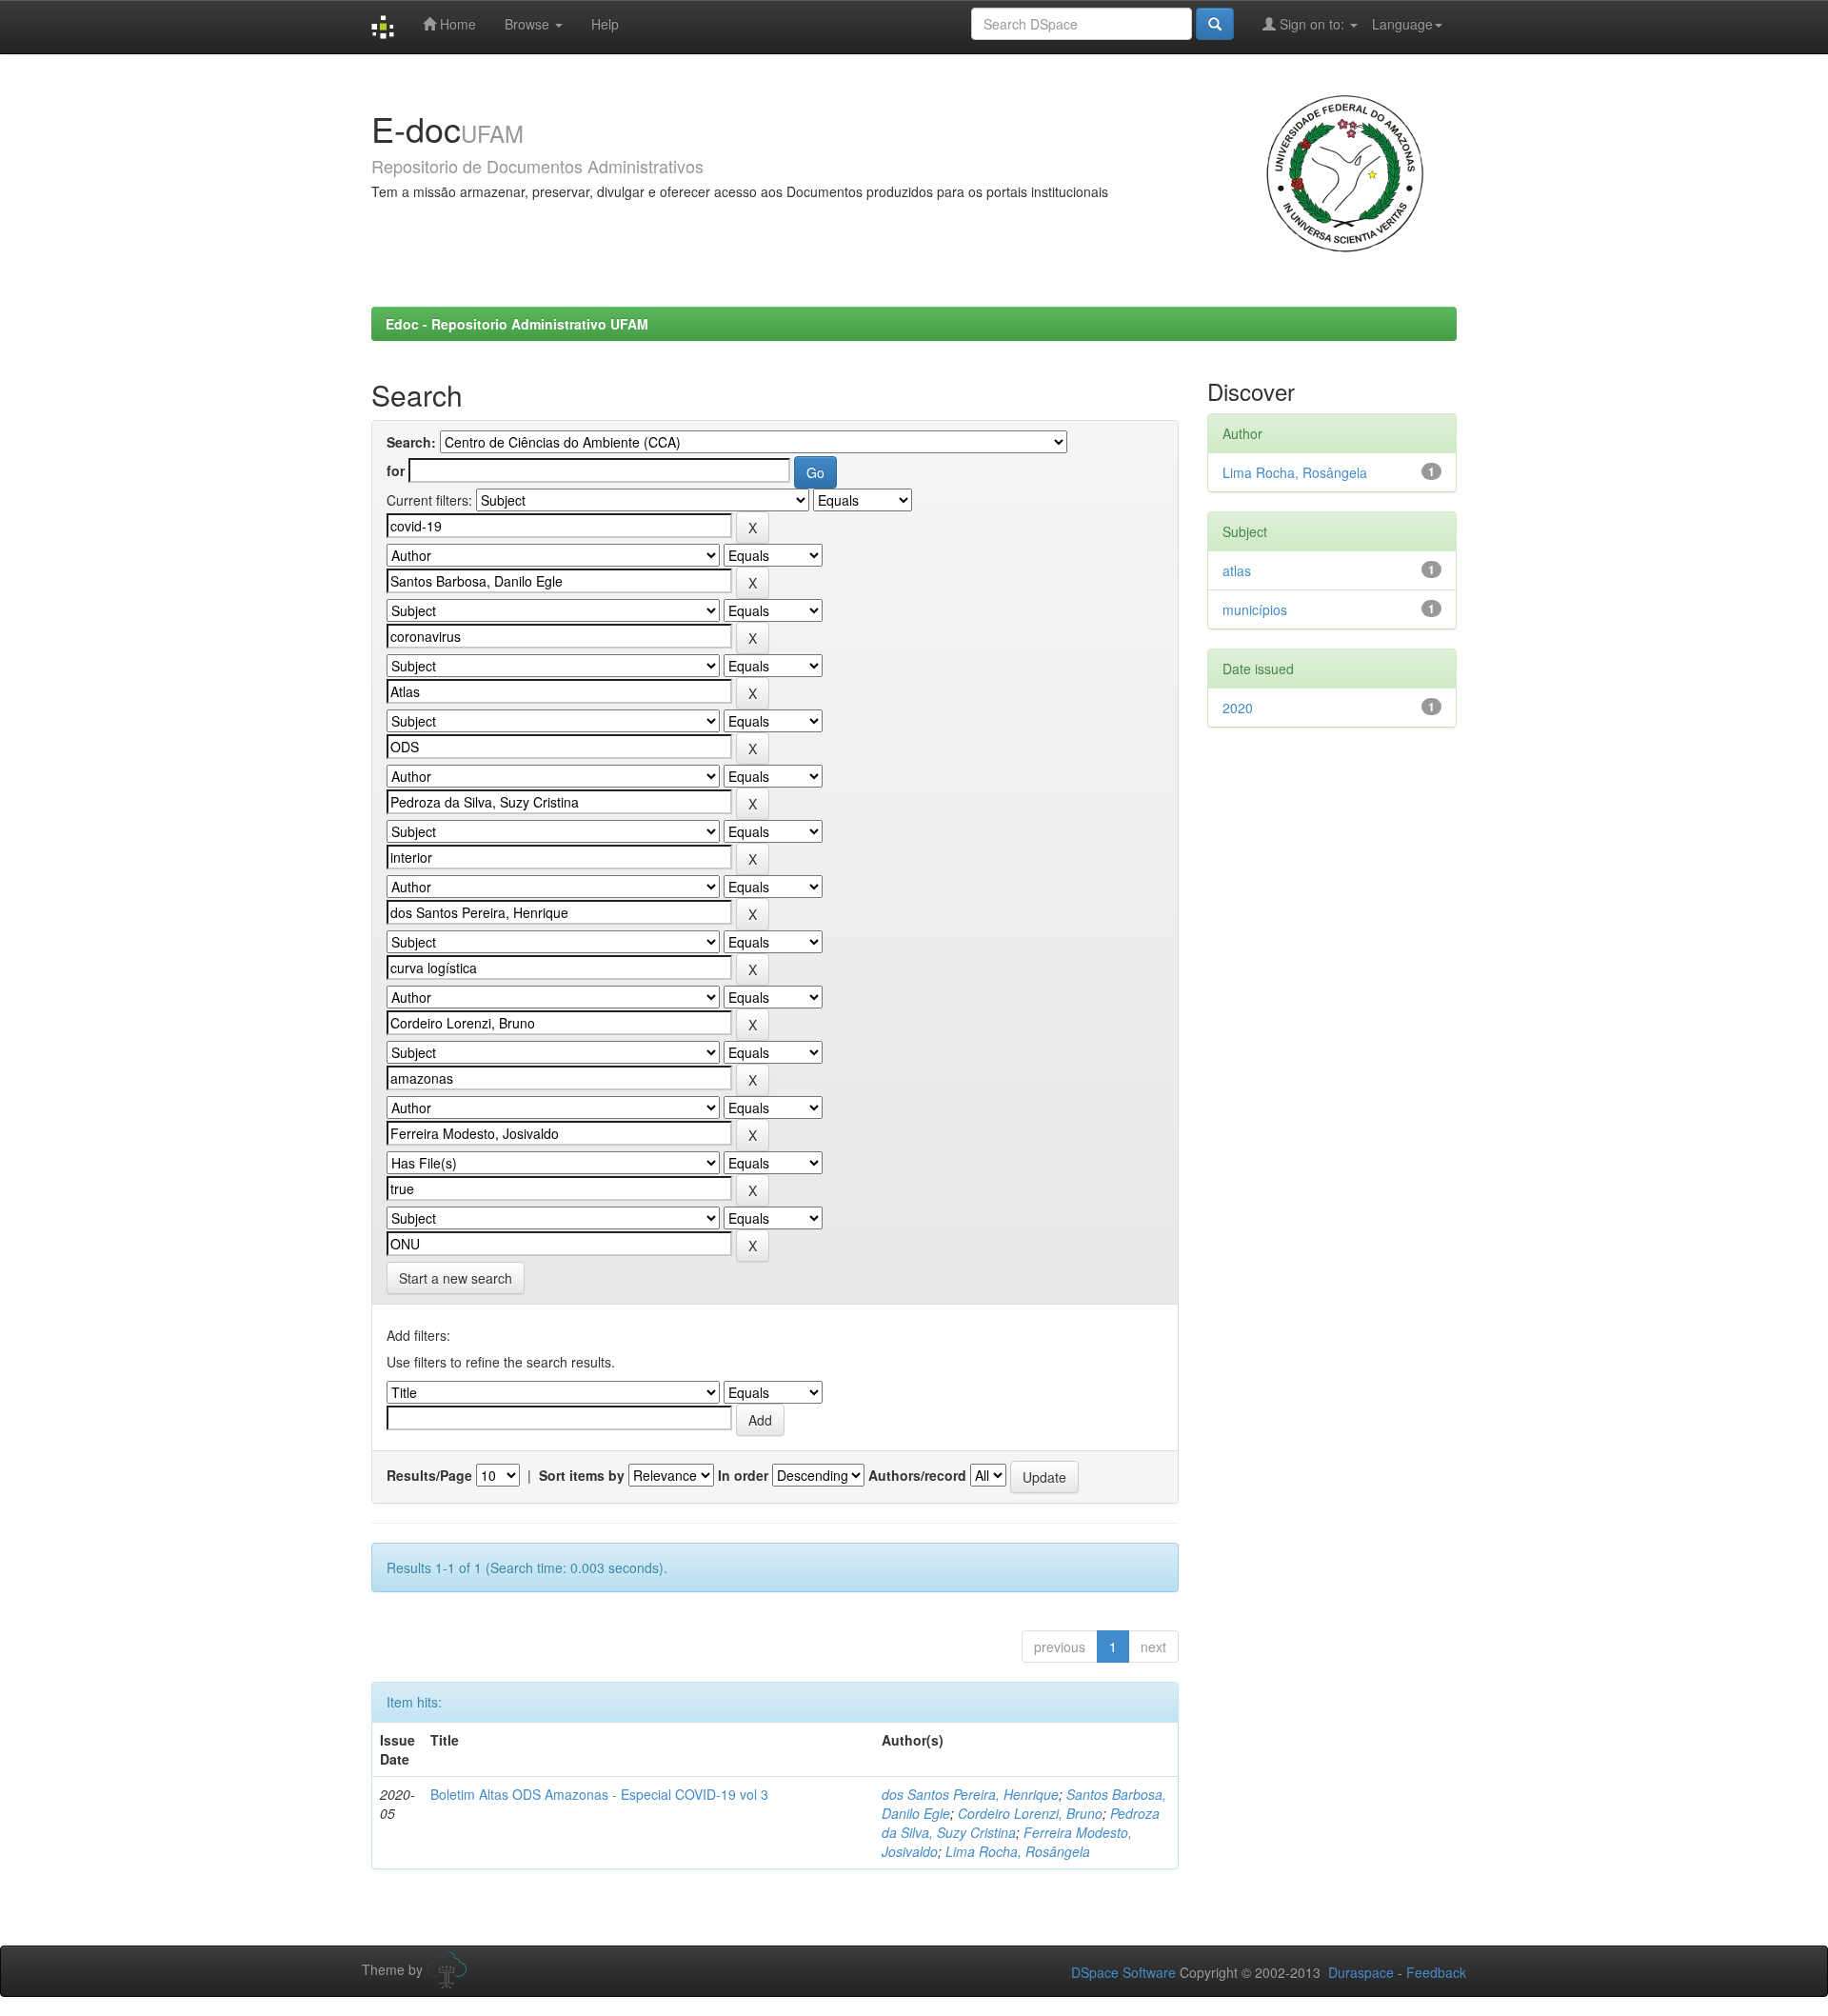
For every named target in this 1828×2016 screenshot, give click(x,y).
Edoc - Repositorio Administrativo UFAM (517, 324)
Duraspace (1361, 1972)
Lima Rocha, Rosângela (1018, 1851)
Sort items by (582, 1475)
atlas (1237, 570)
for (396, 470)
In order (743, 1475)
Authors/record (917, 1475)
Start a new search (456, 1278)
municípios (1255, 609)
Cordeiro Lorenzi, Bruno (1030, 1813)
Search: (411, 442)
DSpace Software (1123, 1972)
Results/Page (429, 1475)
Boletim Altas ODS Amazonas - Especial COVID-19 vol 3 (599, 1794)
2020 (1238, 708)
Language (1402, 24)
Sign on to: (1312, 24)
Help (605, 24)
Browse (529, 24)
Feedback (1436, 1972)
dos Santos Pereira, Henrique (970, 1794)
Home (456, 24)
